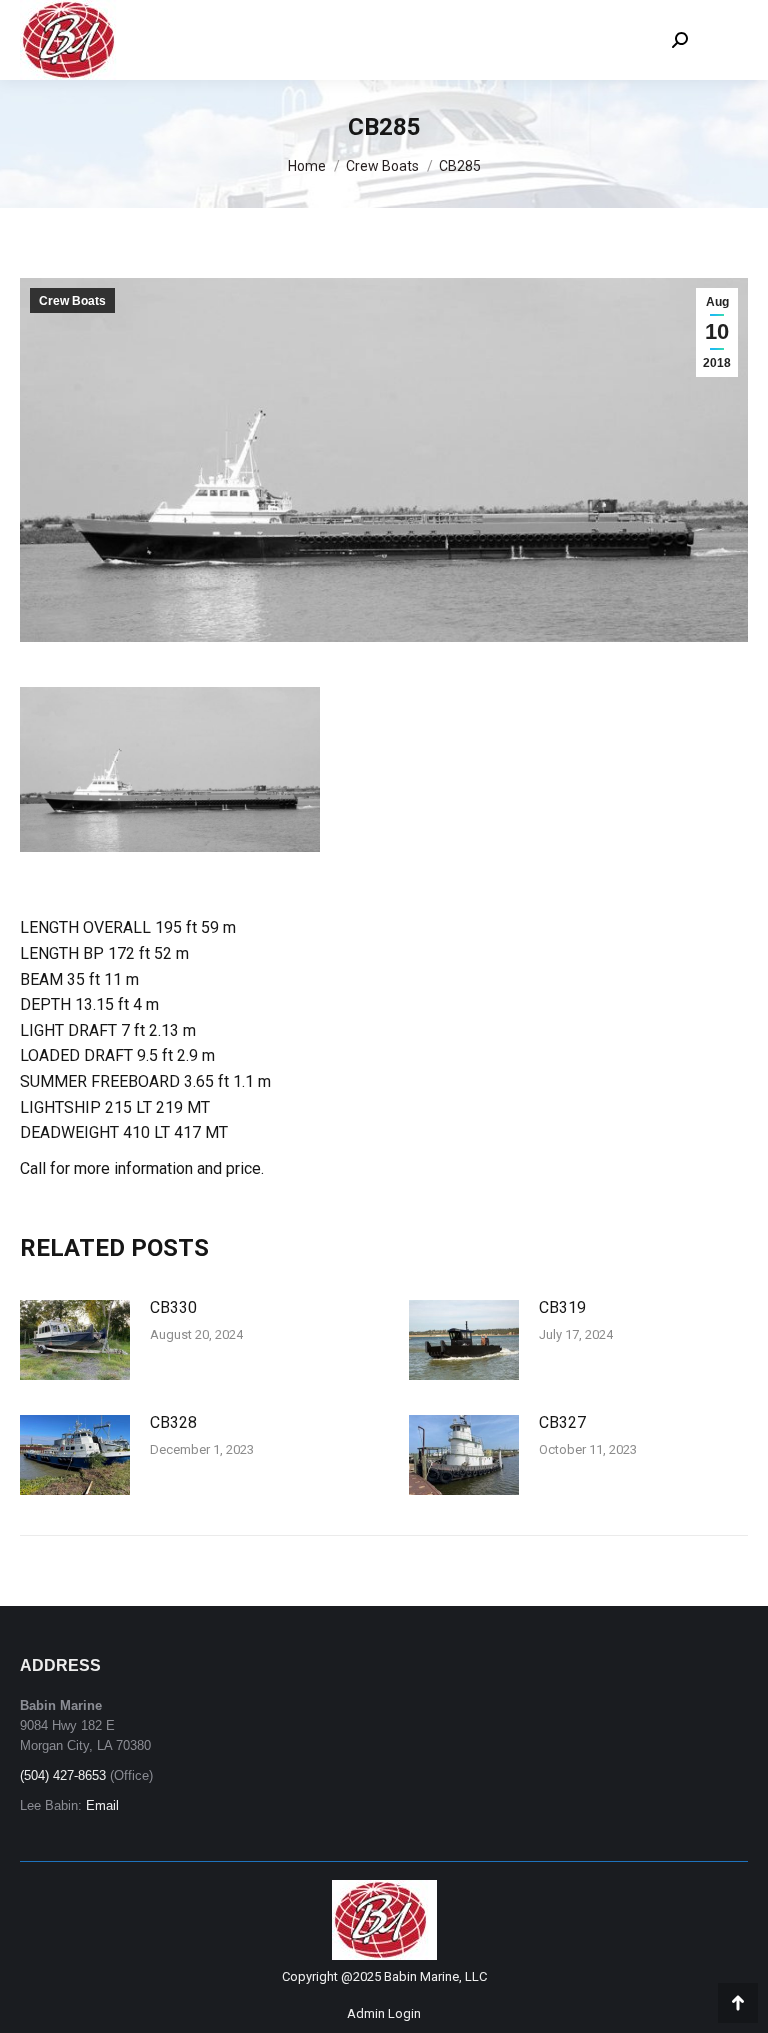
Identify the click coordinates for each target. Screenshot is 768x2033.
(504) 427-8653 (63, 1775)
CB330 (173, 1307)
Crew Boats (72, 301)
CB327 (562, 1422)
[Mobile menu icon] (728, 40)
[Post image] (75, 1340)
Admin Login (384, 2013)
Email (102, 1805)
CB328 (173, 1422)
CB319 (562, 1307)
